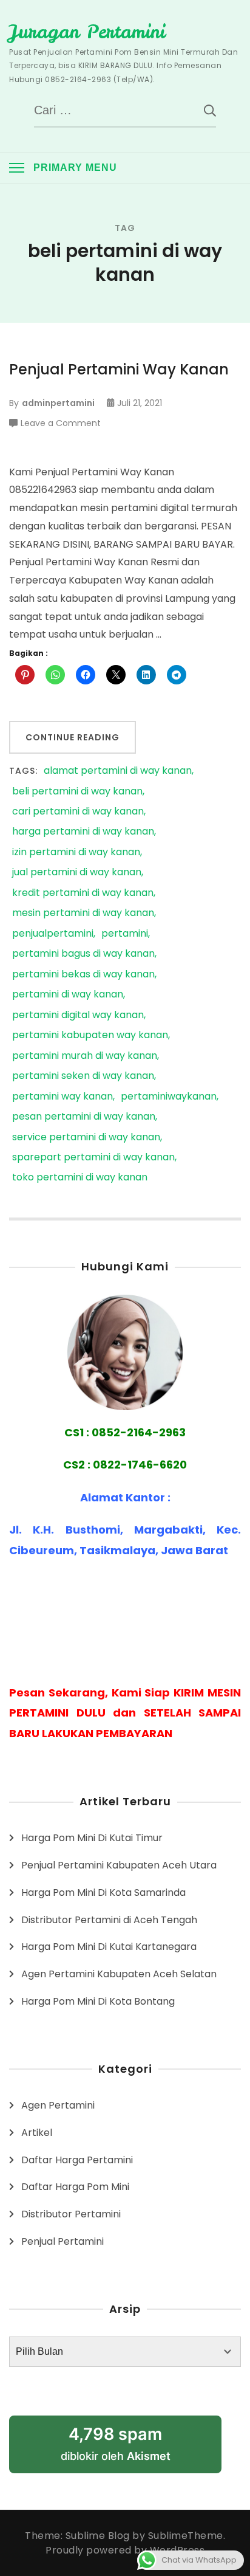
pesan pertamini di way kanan (84, 1117)
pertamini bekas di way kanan (83, 975)
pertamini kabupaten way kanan (90, 1035)
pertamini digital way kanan (78, 1015)
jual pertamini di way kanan (77, 873)
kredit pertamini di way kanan (83, 893)
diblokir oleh (116, 2443)
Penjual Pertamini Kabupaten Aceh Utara (119, 1865)
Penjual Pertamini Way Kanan (119, 369)
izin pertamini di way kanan (76, 852)
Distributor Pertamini (71, 2214)
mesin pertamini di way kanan (83, 913)
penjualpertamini (53, 934)
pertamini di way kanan (68, 995)
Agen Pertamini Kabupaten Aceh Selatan (119, 1974)
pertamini (125, 934)
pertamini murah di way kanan (85, 1056)
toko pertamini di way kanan (80, 1178)
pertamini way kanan (62, 1097)
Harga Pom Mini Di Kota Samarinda (103, 1892)
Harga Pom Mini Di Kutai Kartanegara (109, 1947)
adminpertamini (58, 403)
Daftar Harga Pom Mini (75, 2187)
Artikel (37, 2133)
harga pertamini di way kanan (83, 832)
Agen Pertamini (58, 2105)
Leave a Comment (61, 424)
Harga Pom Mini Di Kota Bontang (98, 2001)
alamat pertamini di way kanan (118, 771)
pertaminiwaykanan (169, 1097)
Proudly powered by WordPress (125, 2550)
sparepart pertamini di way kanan (93, 1158)
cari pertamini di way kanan (78, 812)
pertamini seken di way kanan (83, 1076)
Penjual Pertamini (62, 2241)
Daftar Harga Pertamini (77, 2160)
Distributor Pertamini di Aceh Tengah (109, 1920)
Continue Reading (73, 737)
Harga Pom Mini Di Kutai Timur (92, 1838)
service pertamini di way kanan (86, 1138)
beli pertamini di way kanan (77, 792)
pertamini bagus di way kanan (83, 954)
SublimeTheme (186, 2536)
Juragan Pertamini (87, 32)
